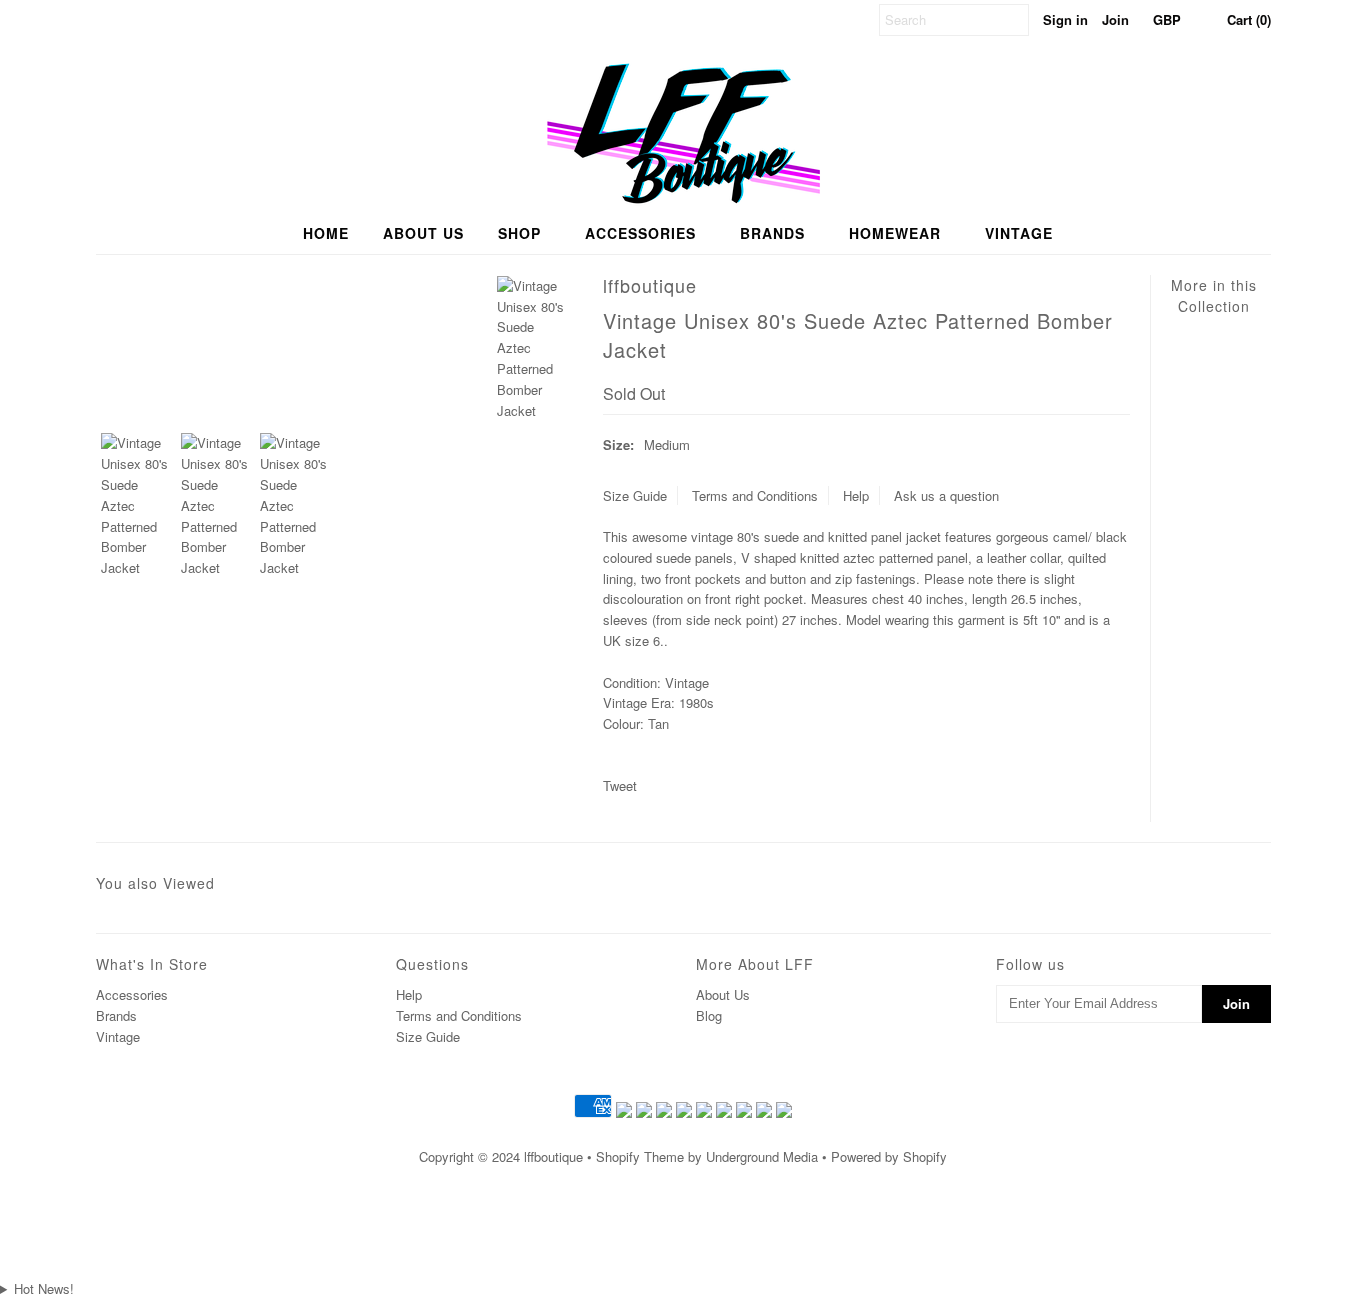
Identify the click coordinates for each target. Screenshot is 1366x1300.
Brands (772, 233)
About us (423, 233)
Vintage (1019, 233)
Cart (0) (1249, 19)
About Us (723, 994)
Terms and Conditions (755, 495)
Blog (709, 1015)
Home (326, 233)
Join (1115, 19)
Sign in (1065, 19)
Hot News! (44, 1288)
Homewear (895, 233)
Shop (519, 233)
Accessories (640, 233)
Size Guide (635, 495)
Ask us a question (946, 495)
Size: (618, 444)
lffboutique (553, 1156)
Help (856, 495)
